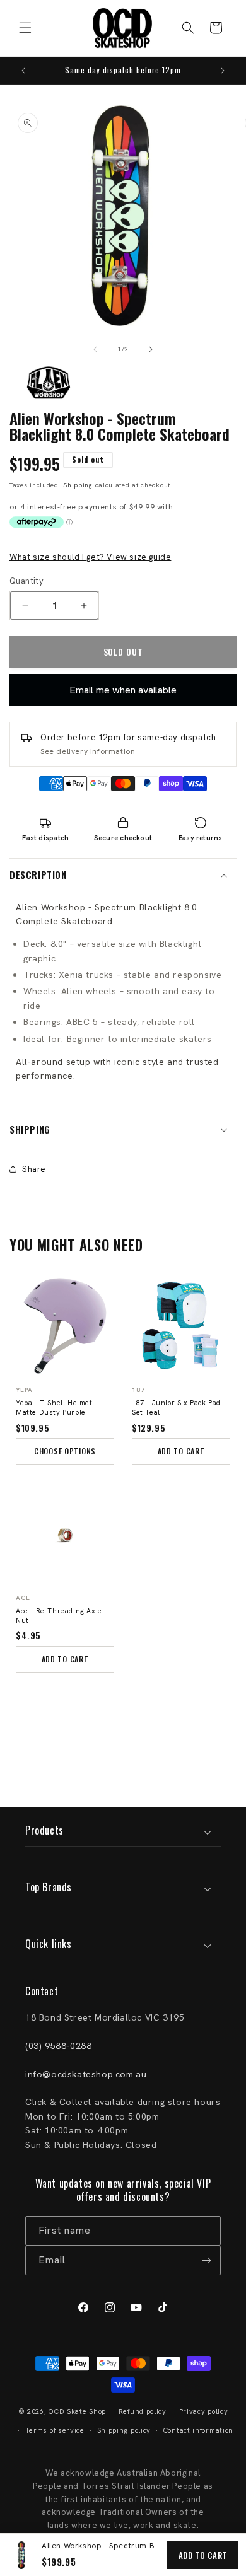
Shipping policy (124, 2430)
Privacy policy (204, 2411)
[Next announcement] (223, 71)
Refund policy (143, 2411)
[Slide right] (151, 349)
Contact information (198, 2430)
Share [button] (34, 1169)
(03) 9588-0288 (58, 2046)
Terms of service (55, 2430)
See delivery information (88, 751)
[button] (25, 28)
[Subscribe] (206, 2260)
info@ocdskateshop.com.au (86, 2074)
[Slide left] (95, 349)
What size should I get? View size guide (90, 557)
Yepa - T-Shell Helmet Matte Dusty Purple (54, 1407)
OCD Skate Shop (77, 2411)
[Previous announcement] (23, 71)
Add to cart (203, 2555)
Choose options (65, 1451)
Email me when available (123, 690)
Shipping (78, 485)
